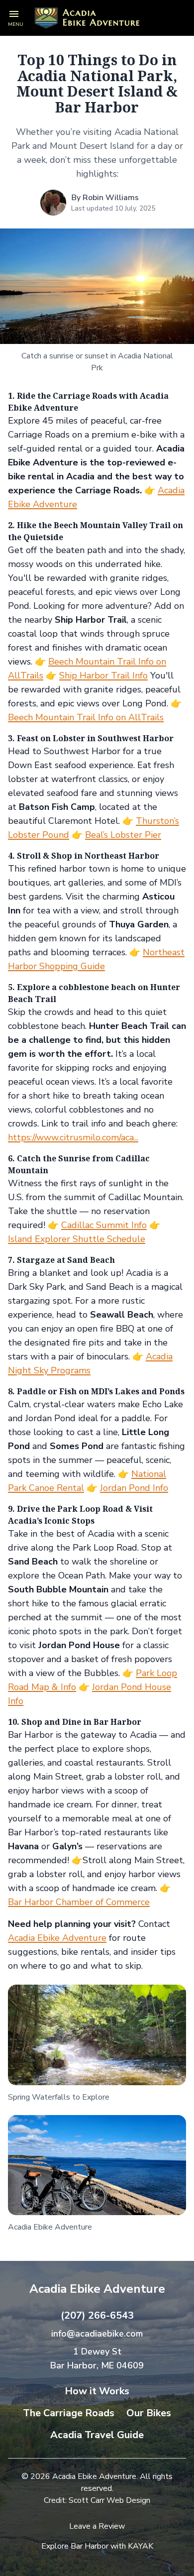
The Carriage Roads (69, 2413)
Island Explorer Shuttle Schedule (77, 1239)
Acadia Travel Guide (97, 2435)
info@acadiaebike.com (97, 2334)
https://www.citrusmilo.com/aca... (73, 1137)
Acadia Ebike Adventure (57, 1938)
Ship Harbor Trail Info (103, 675)
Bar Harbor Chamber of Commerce (79, 1902)
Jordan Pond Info (134, 1488)
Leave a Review (97, 2526)
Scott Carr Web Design (109, 2500)
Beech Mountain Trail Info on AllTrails (86, 717)
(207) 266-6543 (97, 2315)
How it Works (97, 2391)
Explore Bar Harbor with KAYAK (97, 2546)
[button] (16, 18)
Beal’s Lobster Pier (123, 835)
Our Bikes (149, 2413)
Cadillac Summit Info (104, 1225)
